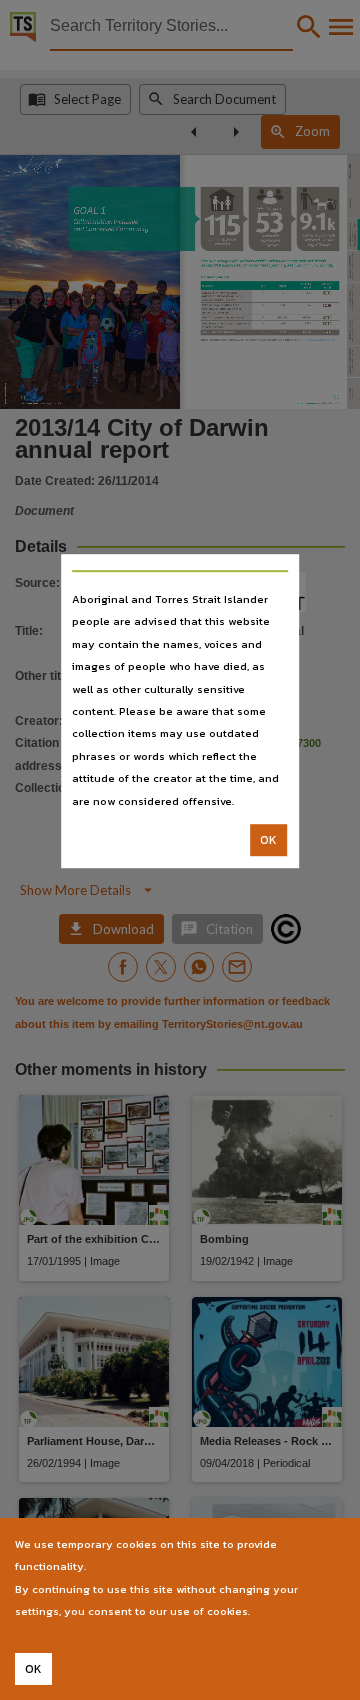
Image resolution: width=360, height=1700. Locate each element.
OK (268, 840)
